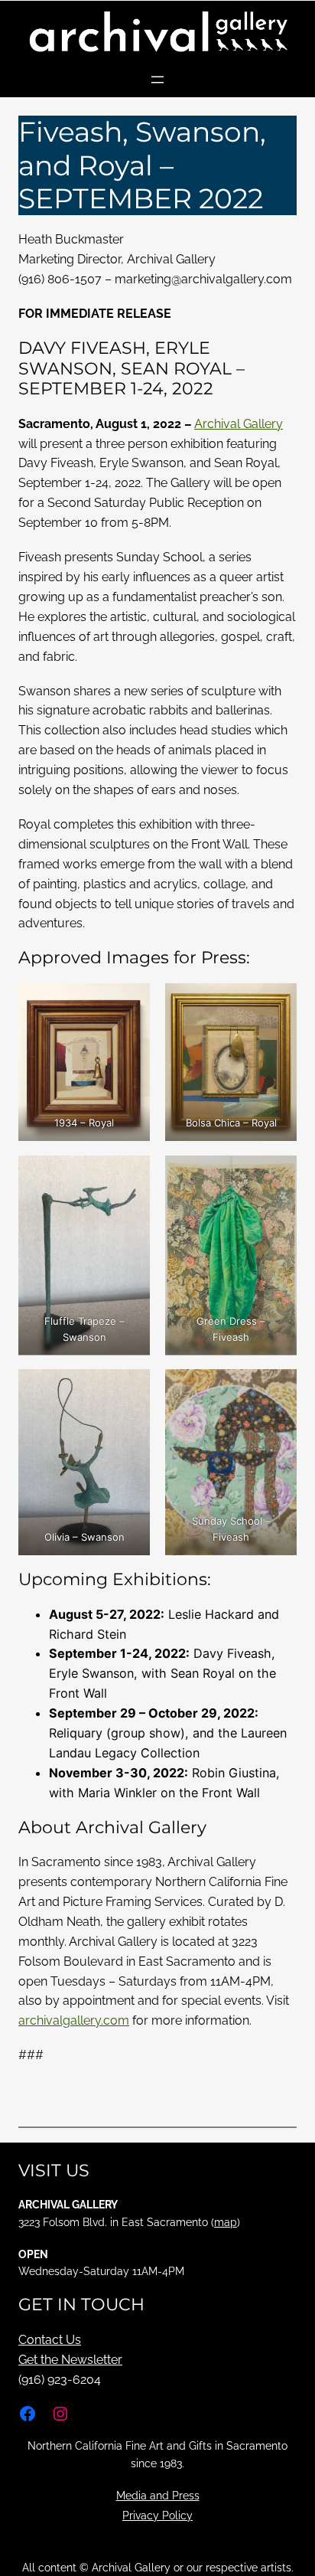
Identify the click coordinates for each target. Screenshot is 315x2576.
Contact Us (50, 2340)
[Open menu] (157, 80)
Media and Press (158, 2496)
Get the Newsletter (70, 2360)
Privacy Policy (157, 2516)
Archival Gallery (239, 424)
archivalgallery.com (74, 2020)
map (226, 2222)
